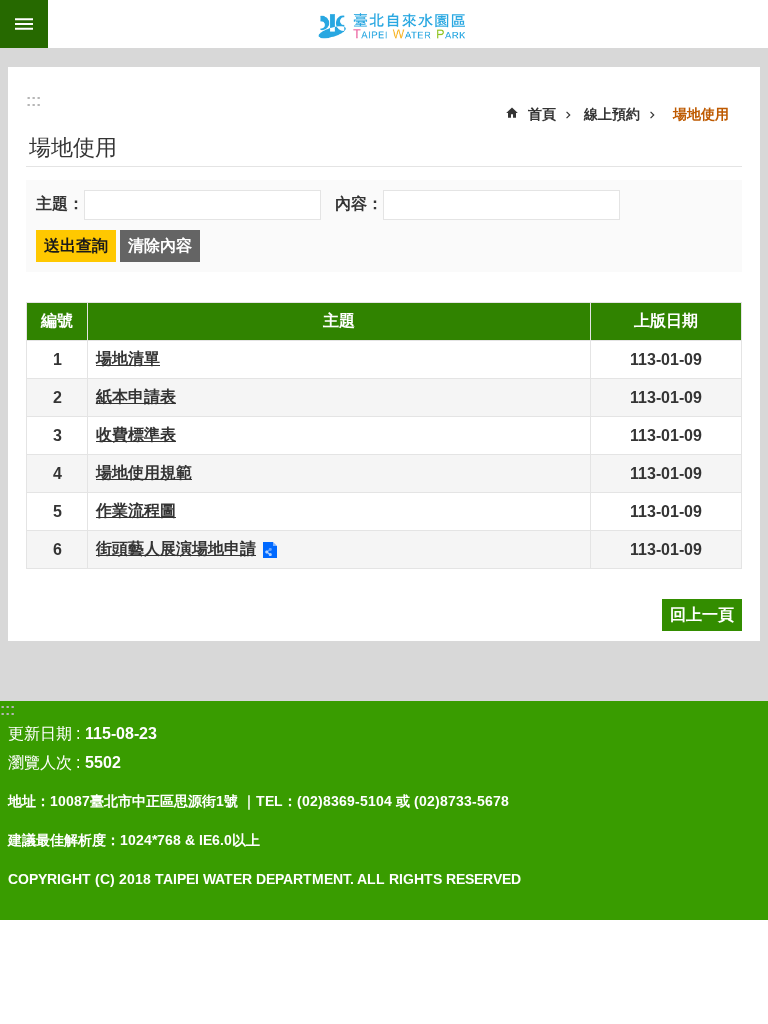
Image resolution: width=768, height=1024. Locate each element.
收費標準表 (136, 434)
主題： (60, 203)
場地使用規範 (144, 472)
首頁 (542, 114)
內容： (359, 203)
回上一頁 (702, 614)
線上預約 (612, 114)
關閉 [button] (24, 24)
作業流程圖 (136, 510)
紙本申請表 (136, 396)
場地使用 (701, 114)
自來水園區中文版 (408, 24)
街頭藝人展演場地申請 (176, 548)
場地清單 (128, 358)
